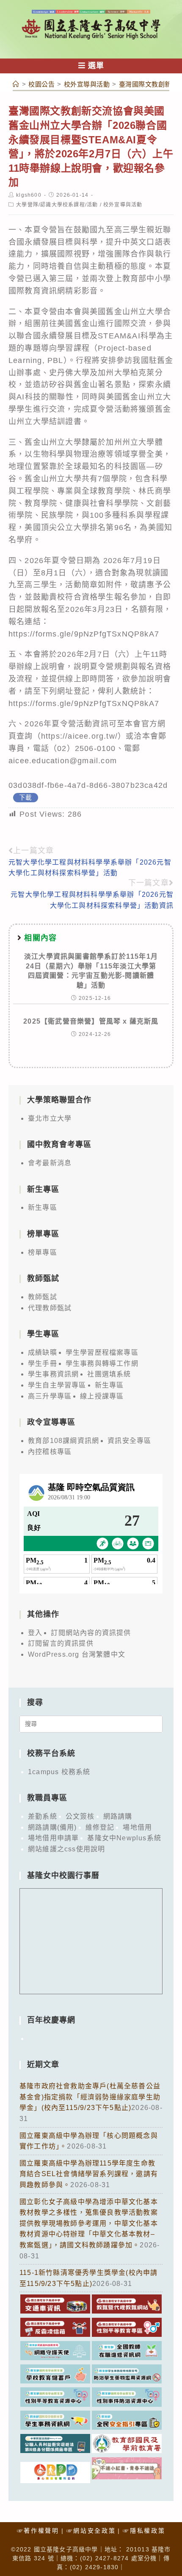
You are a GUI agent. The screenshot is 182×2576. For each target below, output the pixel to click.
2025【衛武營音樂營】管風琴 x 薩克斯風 (91, 1021)
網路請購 (118, 1816)
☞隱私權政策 (144, 2531)
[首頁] (16, 84)
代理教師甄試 (50, 1308)
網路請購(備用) (52, 1827)
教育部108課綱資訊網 (63, 1441)
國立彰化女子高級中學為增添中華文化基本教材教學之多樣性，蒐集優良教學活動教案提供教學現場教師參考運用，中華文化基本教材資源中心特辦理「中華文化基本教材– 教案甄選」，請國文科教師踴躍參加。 (89, 2223)
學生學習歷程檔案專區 (102, 1352)
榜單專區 (43, 1252)
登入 (35, 1633)
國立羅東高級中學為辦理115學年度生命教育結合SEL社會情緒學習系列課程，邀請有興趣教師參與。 (89, 2174)
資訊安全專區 (129, 1441)
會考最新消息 (50, 1163)
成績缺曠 (43, 1352)
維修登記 (100, 1827)
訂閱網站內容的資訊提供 (91, 1633)
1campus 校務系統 (59, 1772)
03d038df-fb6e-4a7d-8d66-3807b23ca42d (88, 785)
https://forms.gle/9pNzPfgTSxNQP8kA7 (84, 634)
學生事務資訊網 (53, 1374)
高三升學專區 (50, 1396)
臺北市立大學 (50, 1118)
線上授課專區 (102, 1396)
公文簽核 (80, 1816)
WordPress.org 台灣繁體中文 (77, 1654)
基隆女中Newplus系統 (124, 1838)
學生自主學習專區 (57, 1385)
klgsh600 (29, 195)
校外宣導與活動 (123, 205)
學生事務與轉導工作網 (102, 1363)
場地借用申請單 (53, 1838)
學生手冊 (43, 1363)
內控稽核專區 (50, 1452)
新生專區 (43, 1207)
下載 (25, 798)
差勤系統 (43, 1816)
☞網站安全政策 (91, 2531)
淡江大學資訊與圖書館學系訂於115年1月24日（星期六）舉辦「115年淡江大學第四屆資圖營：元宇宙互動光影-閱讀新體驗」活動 (91, 971)
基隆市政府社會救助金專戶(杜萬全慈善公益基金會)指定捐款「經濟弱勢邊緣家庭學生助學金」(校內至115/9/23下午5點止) (90, 2097)
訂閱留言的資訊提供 (61, 1643)
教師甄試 (43, 1297)
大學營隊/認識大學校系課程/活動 (57, 205)
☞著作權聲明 (38, 2531)
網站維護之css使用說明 (66, 1849)
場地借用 (137, 1827)
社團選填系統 (109, 1374)
